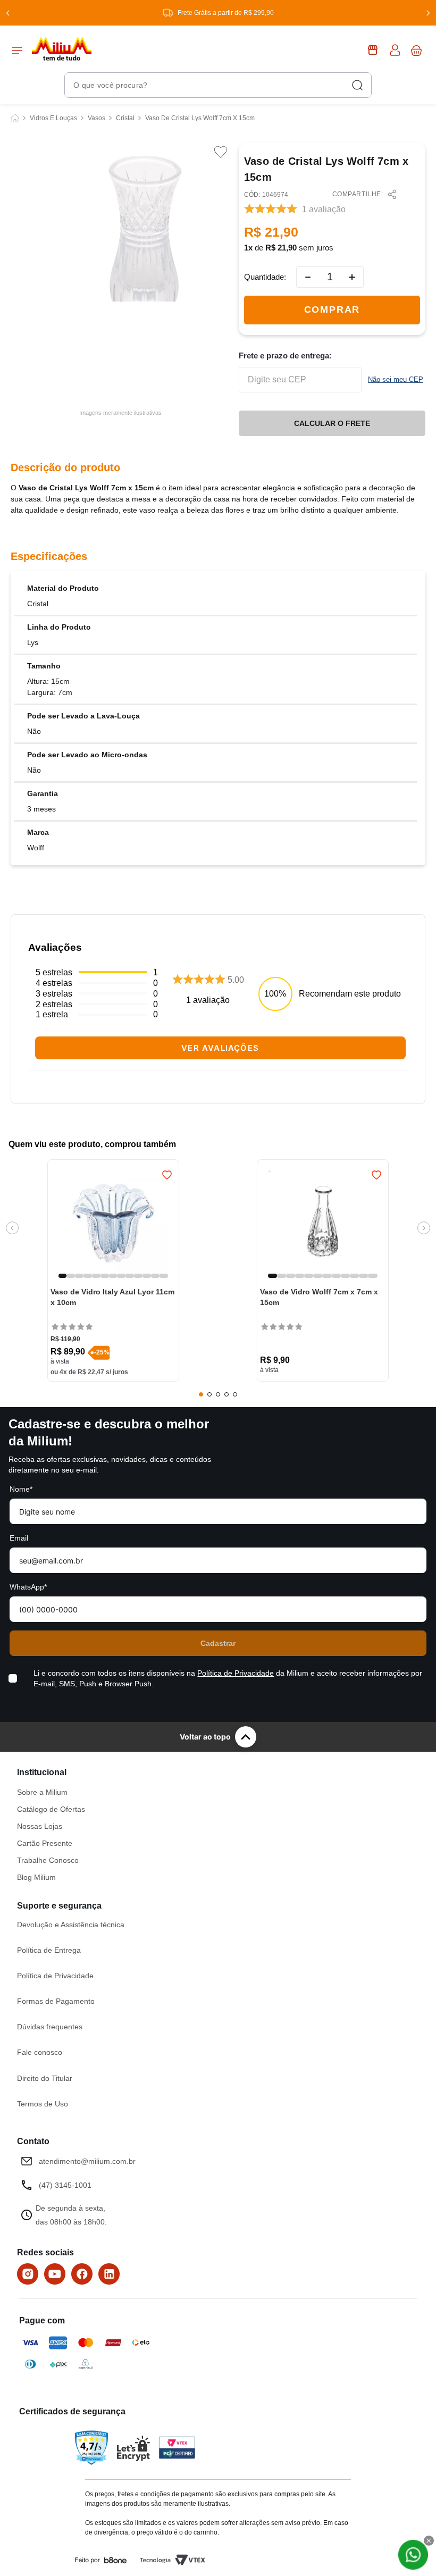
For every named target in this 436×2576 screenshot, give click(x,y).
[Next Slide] (428, 13)
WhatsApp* (28, 1587)
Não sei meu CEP (396, 379)
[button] (63, 1276)
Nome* (21, 1489)
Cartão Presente (45, 1843)
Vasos (97, 118)
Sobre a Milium (42, 1792)
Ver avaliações (220, 1048)
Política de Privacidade (236, 1673)
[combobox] (218, 85)
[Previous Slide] (8, 13)
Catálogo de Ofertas (51, 1809)
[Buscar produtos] (357, 85)
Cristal (125, 118)
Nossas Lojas (40, 1826)
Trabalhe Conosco (48, 1860)
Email (19, 1538)
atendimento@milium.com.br (87, 2161)
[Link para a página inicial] (15, 118)
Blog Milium (36, 1877)
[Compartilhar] (392, 194)
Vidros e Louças (53, 118)
